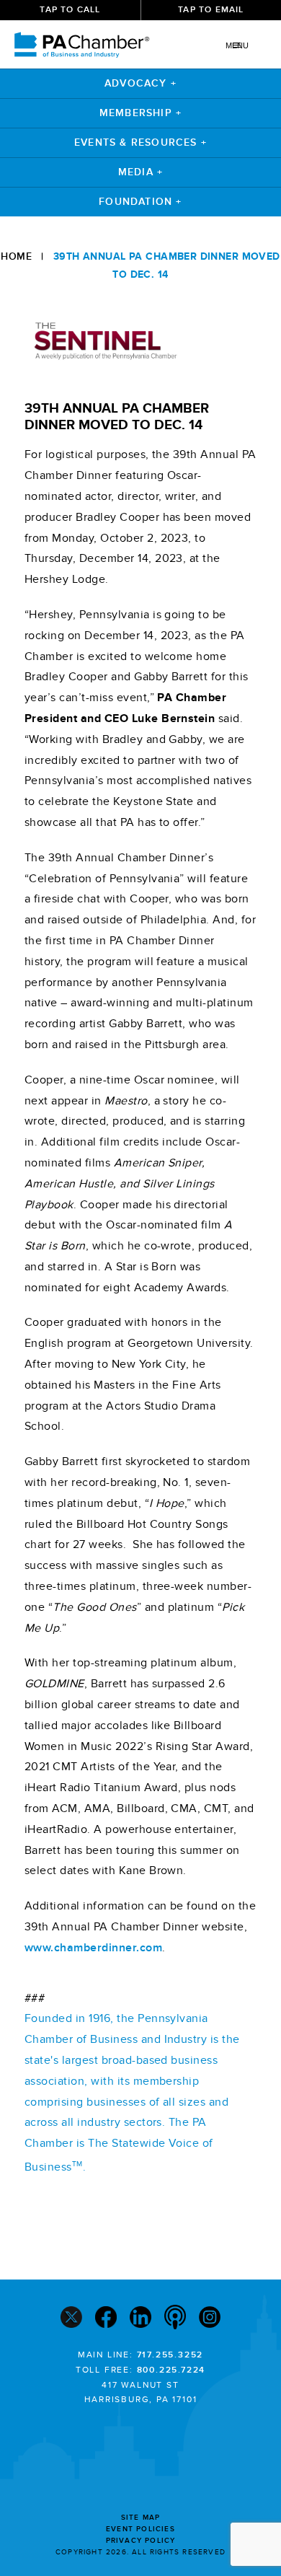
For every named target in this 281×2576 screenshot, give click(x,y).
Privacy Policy (141, 2541)
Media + (140, 172)
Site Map (141, 2518)
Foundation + (140, 202)
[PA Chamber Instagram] (210, 2319)
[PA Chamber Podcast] (175, 2318)
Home (16, 256)
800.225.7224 (171, 2370)
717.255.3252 (170, 2355)
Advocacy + (140, 83)
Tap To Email (211, 10)
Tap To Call (70, 10)
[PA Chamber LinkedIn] (140, 2319)
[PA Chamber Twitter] (71, 2319)
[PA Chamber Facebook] (106, 2319)
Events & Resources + (140, 142)
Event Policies (140, 2529)
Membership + (140, 113)
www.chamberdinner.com (93, 1948)
